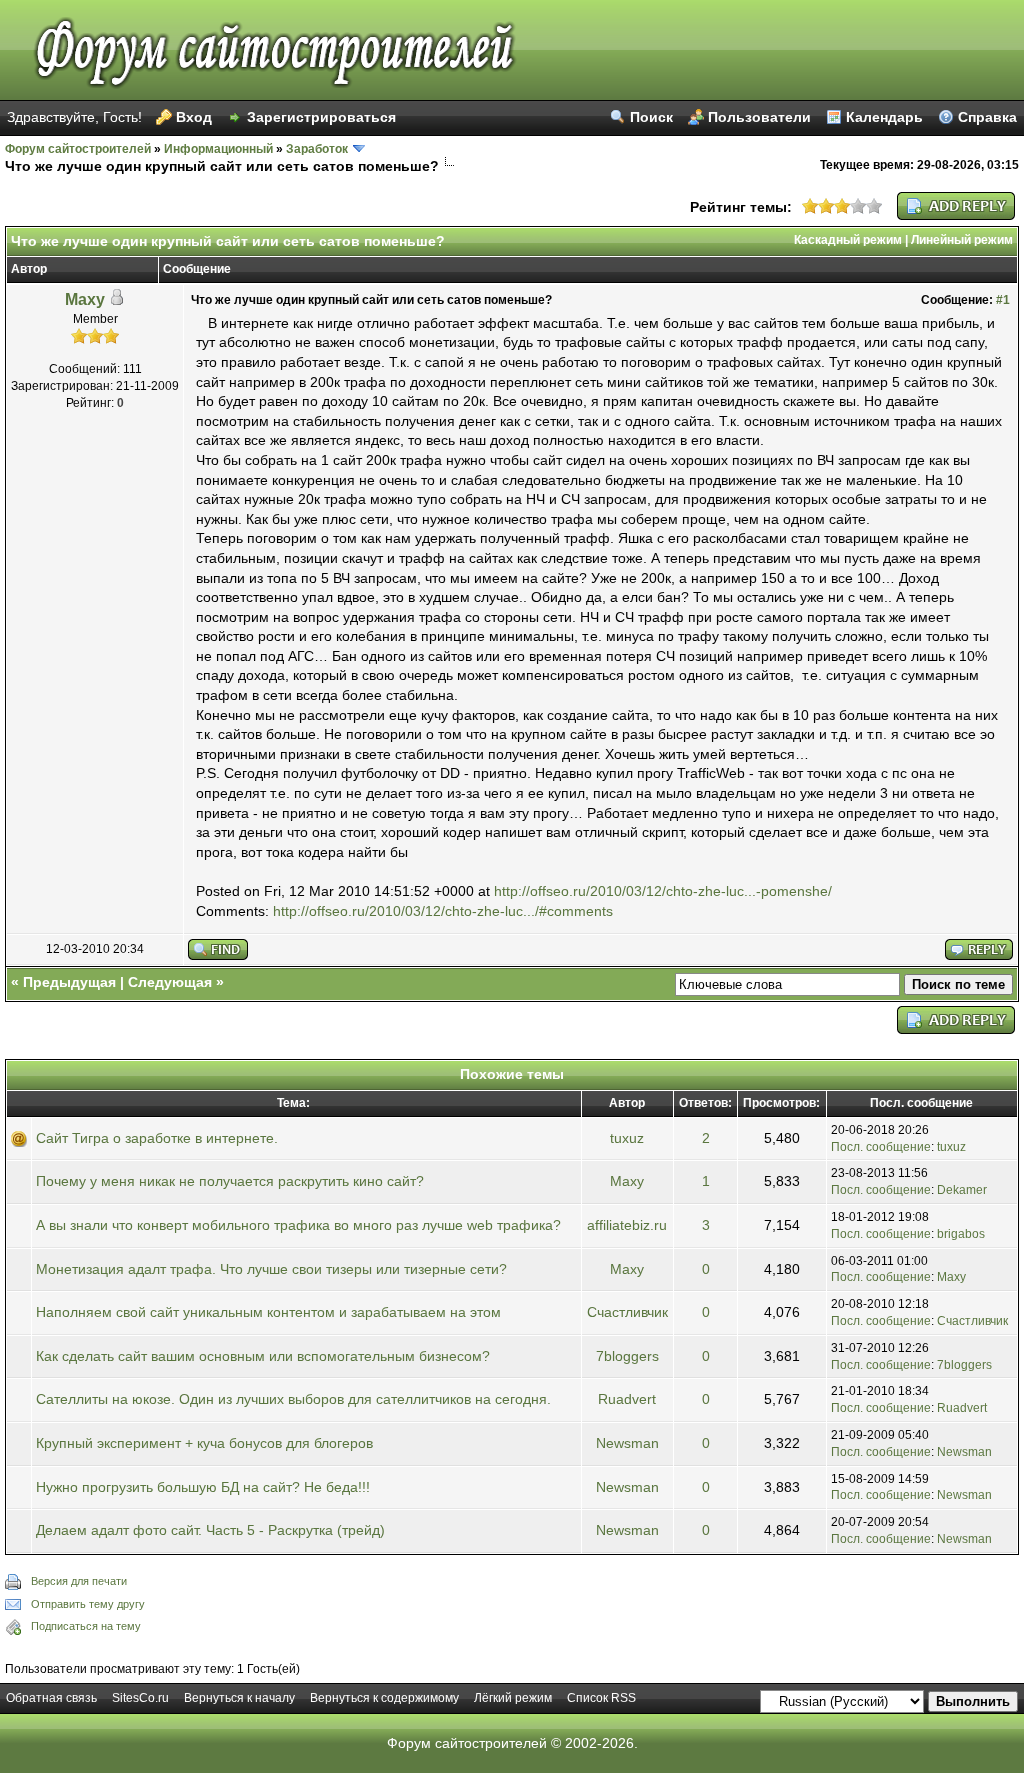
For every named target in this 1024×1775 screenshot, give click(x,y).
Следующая (170, 982)
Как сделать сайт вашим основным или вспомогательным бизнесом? (263, 1356)
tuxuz (627, 1138)
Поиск (651, 117)
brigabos (961, 1234)
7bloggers (627, 1356)
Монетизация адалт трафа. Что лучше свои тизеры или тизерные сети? (271, 1269)
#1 (1003, 300)
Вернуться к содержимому (384, 1698)
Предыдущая (69, 982)
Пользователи (759, 117)
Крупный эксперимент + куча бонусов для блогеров (204, 1443)
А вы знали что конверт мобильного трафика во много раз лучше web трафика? (298, 1225)
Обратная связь (51, 1698)
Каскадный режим (848, 240)
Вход (194, 117)
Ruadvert (627, 1399)
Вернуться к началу (239, 1698)
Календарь (884, 117)
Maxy (85, 299)
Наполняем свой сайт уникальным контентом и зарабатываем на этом (268, 1312)
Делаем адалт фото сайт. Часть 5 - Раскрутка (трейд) (210, 1530)
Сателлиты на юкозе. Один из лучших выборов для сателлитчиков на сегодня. (293, 1399)
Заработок (317, 149)
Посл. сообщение (881, 1147)
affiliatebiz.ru (627, 1225)
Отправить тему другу (88, 1604)
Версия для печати (79, 1581)
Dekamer (962, 1190)
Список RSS (601, 1698)
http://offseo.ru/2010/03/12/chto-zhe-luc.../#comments (443, 911)
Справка (987, 117)
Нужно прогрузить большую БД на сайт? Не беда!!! (203, 1487)
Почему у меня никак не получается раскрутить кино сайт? (230, 1181)
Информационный (218, 149)
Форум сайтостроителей (78, 149)
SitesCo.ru (140, 1698)
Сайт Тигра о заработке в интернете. (157, 1138)
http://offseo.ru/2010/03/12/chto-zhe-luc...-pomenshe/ (663, 891)
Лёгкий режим (513, 1698)
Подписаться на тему (86, 1626)
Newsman (627, 1443)
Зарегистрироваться (321, 117)
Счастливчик (627, 1312)
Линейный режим (962, 240)
